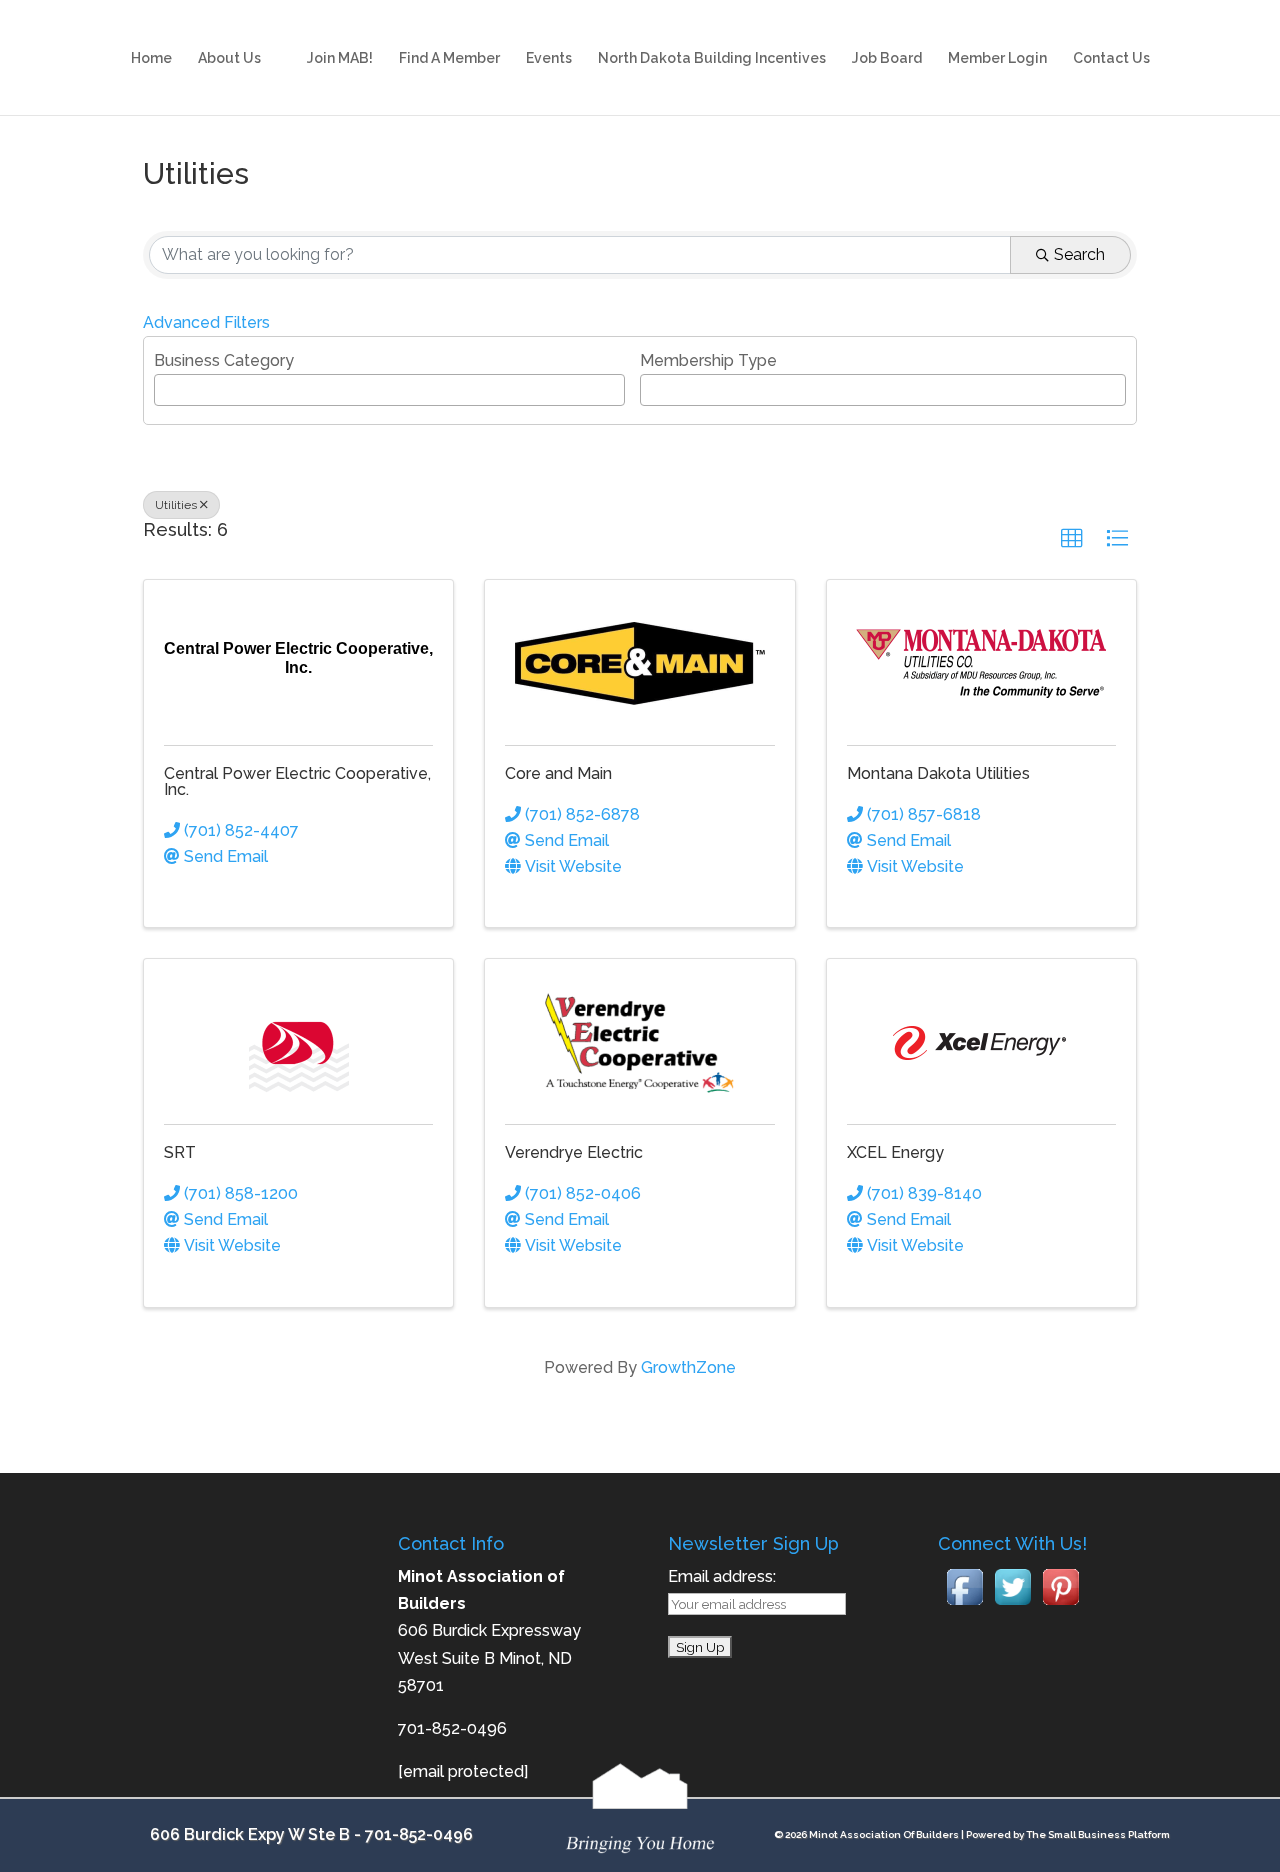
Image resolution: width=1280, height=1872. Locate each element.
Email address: (722, 1576)
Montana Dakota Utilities (938, 773)
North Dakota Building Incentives (712, 58)
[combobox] (389, 390)
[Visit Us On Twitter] (1013, 1605)
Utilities (176, 505)
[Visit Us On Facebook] (965, 1605)
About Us (229, 58)
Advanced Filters (206, 322)
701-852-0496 (419, 1834)
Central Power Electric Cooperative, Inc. (297, 781)
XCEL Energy (895, 1152)
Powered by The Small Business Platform (1068, 1834)
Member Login (997, 58)
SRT (180, 1152)
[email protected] (463, 1771)
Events (549, 58)
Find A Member (449, 58)
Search (1079, 254)
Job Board (887, 58)
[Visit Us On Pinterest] (1061, 1605)
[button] (1072, 539)
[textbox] (166, 388)
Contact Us (1111, 58)
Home (151, 58)
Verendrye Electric (574, 1152)
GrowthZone (688, 1367)
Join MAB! (340, 58)
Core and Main (558, 773)
